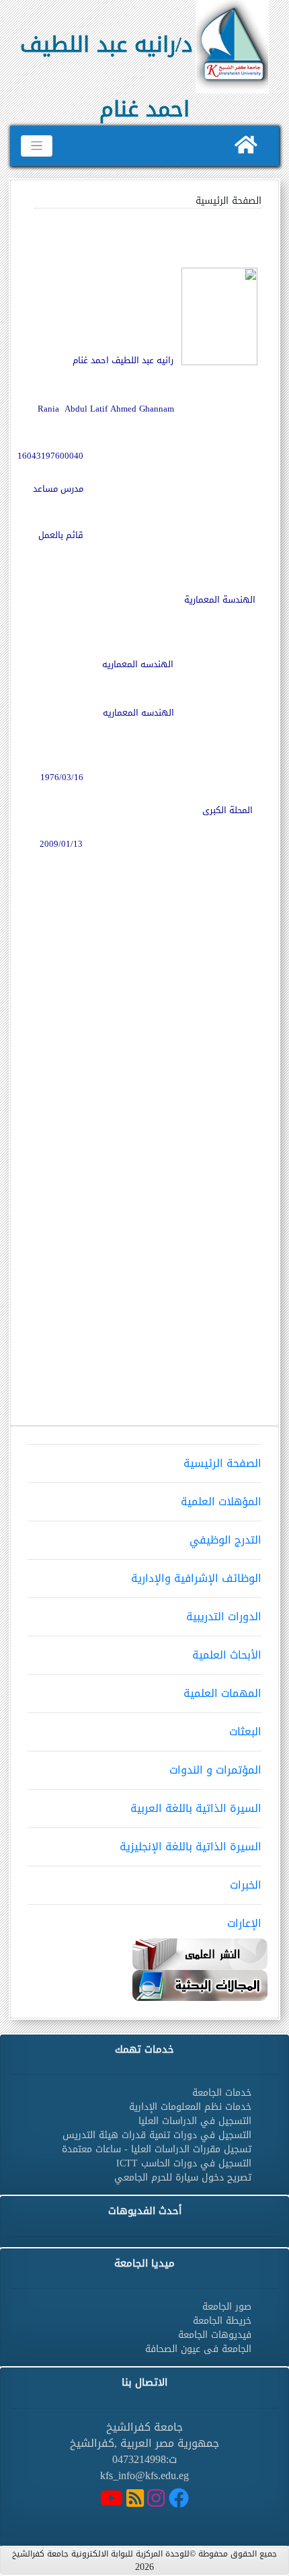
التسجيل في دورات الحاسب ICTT (184, 2163)
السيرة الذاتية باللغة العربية (196, 1808)
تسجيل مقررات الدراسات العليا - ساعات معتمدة (157, 2149)
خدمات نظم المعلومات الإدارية (190, 2107)
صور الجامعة (227, 2307)
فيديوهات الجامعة (215, 2335)
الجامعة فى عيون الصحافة (198, 2349)
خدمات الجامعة (222, 2093)
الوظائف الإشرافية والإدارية (196, 1578)
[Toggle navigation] (37, 146)
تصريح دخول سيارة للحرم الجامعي (183, 2177)
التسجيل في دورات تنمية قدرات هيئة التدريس (157, 2135)
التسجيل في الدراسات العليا (195, 2121)
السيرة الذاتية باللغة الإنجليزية (191, 1847)
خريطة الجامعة (222, 2321)
